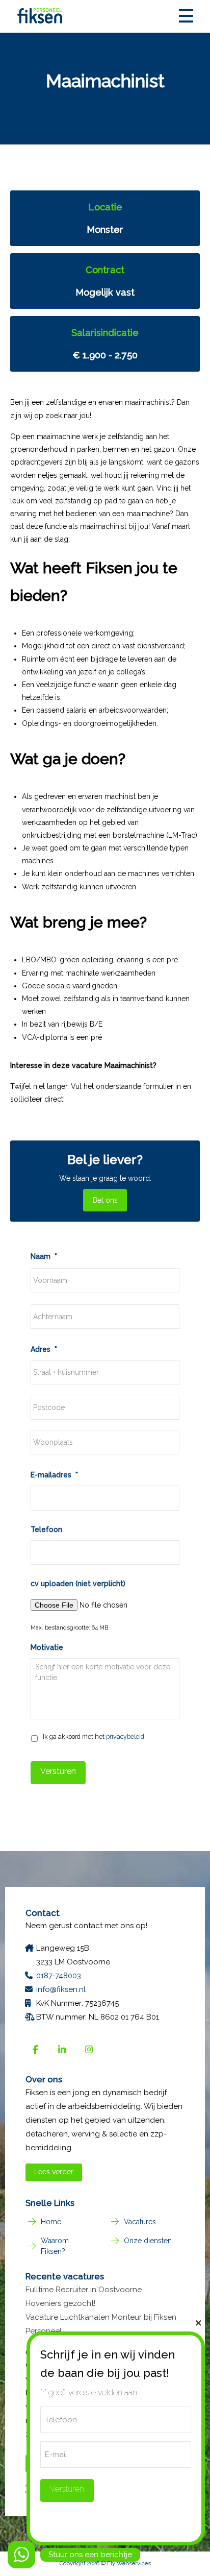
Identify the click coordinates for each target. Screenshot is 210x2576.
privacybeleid (125, 1736)
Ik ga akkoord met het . (94, 1736)
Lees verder (54, 2172)
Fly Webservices (129, 2563)
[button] (186, 16)
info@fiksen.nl (61, 1989)
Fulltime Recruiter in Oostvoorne (84, 2290)
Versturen (58, 1771)
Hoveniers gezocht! (60, 2303)
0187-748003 (59, 1976)
